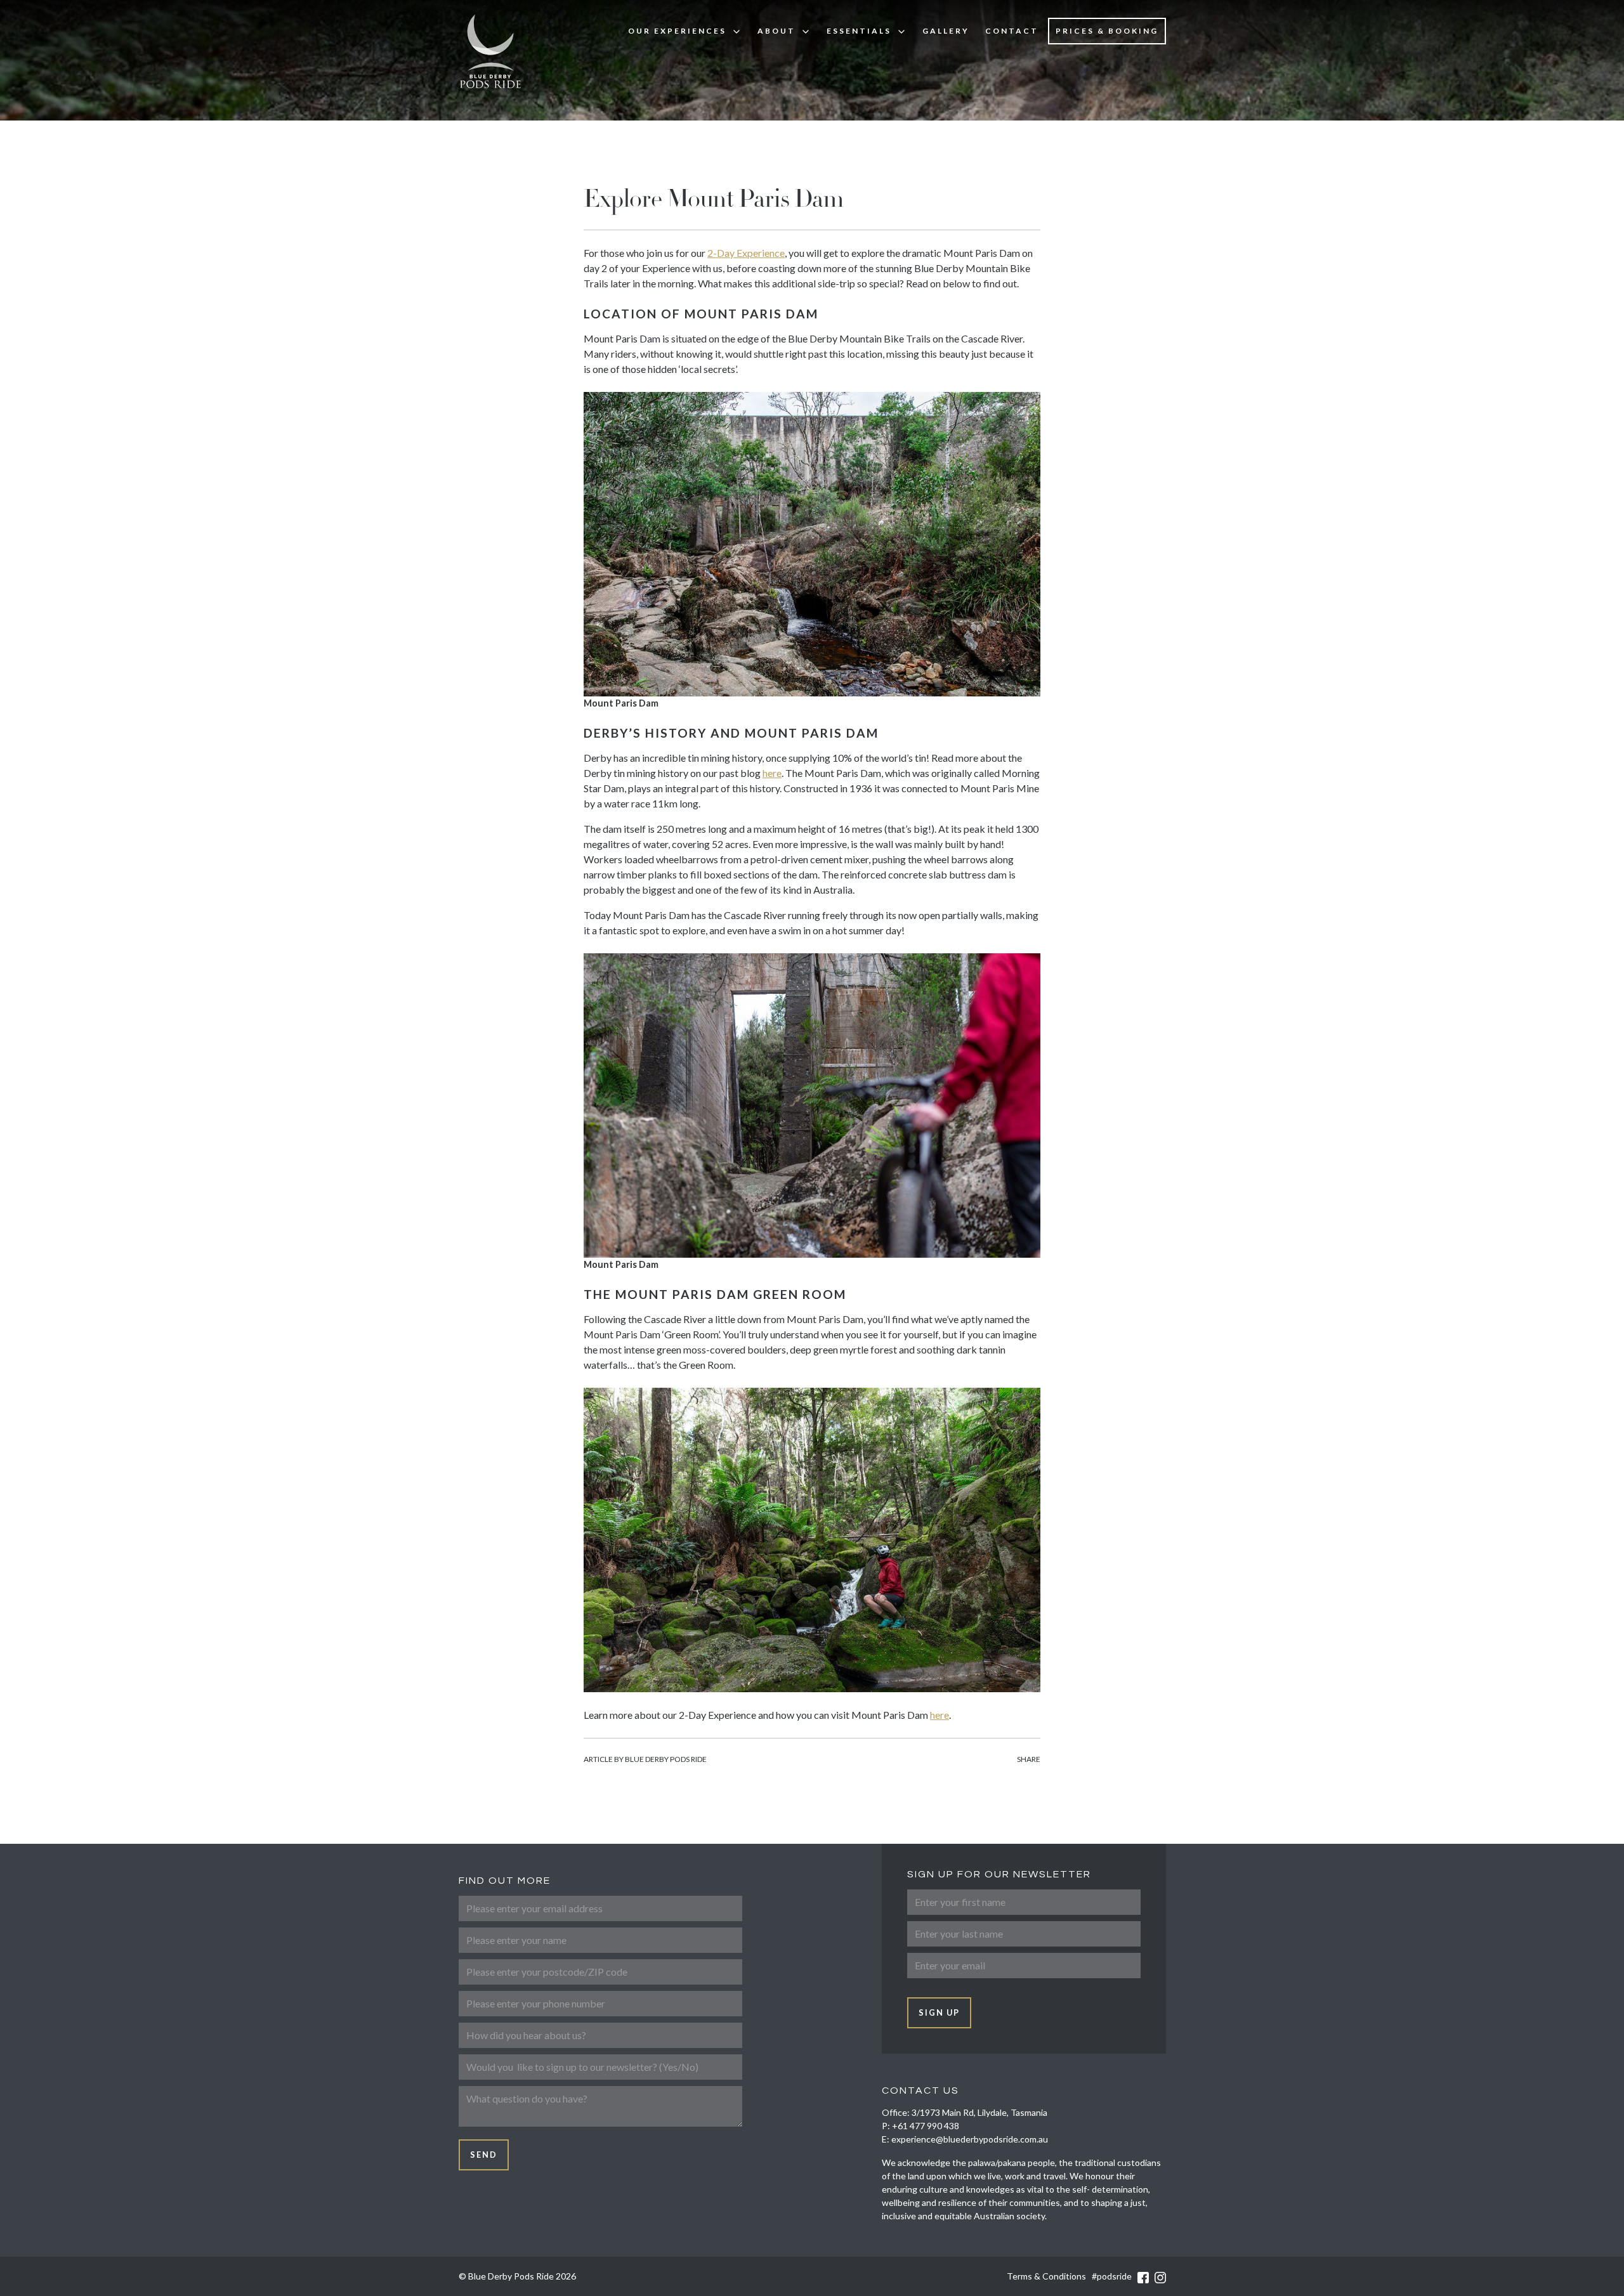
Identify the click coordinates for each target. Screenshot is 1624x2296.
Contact (1012, 31)
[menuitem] (685, 31)
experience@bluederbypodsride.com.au (970, 2139)
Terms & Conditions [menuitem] (1046, 2276)
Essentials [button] (859, 31)
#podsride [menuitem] (1112, 2276)
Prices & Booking (1107, 31)
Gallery (946, 31)
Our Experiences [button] (677, 31)
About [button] (776, 31)
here (772, 773)
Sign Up (939, 2012)
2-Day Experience (746, 253)
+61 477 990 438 (926, 2126)
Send (484, 2155)
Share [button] (1029, 1759)
